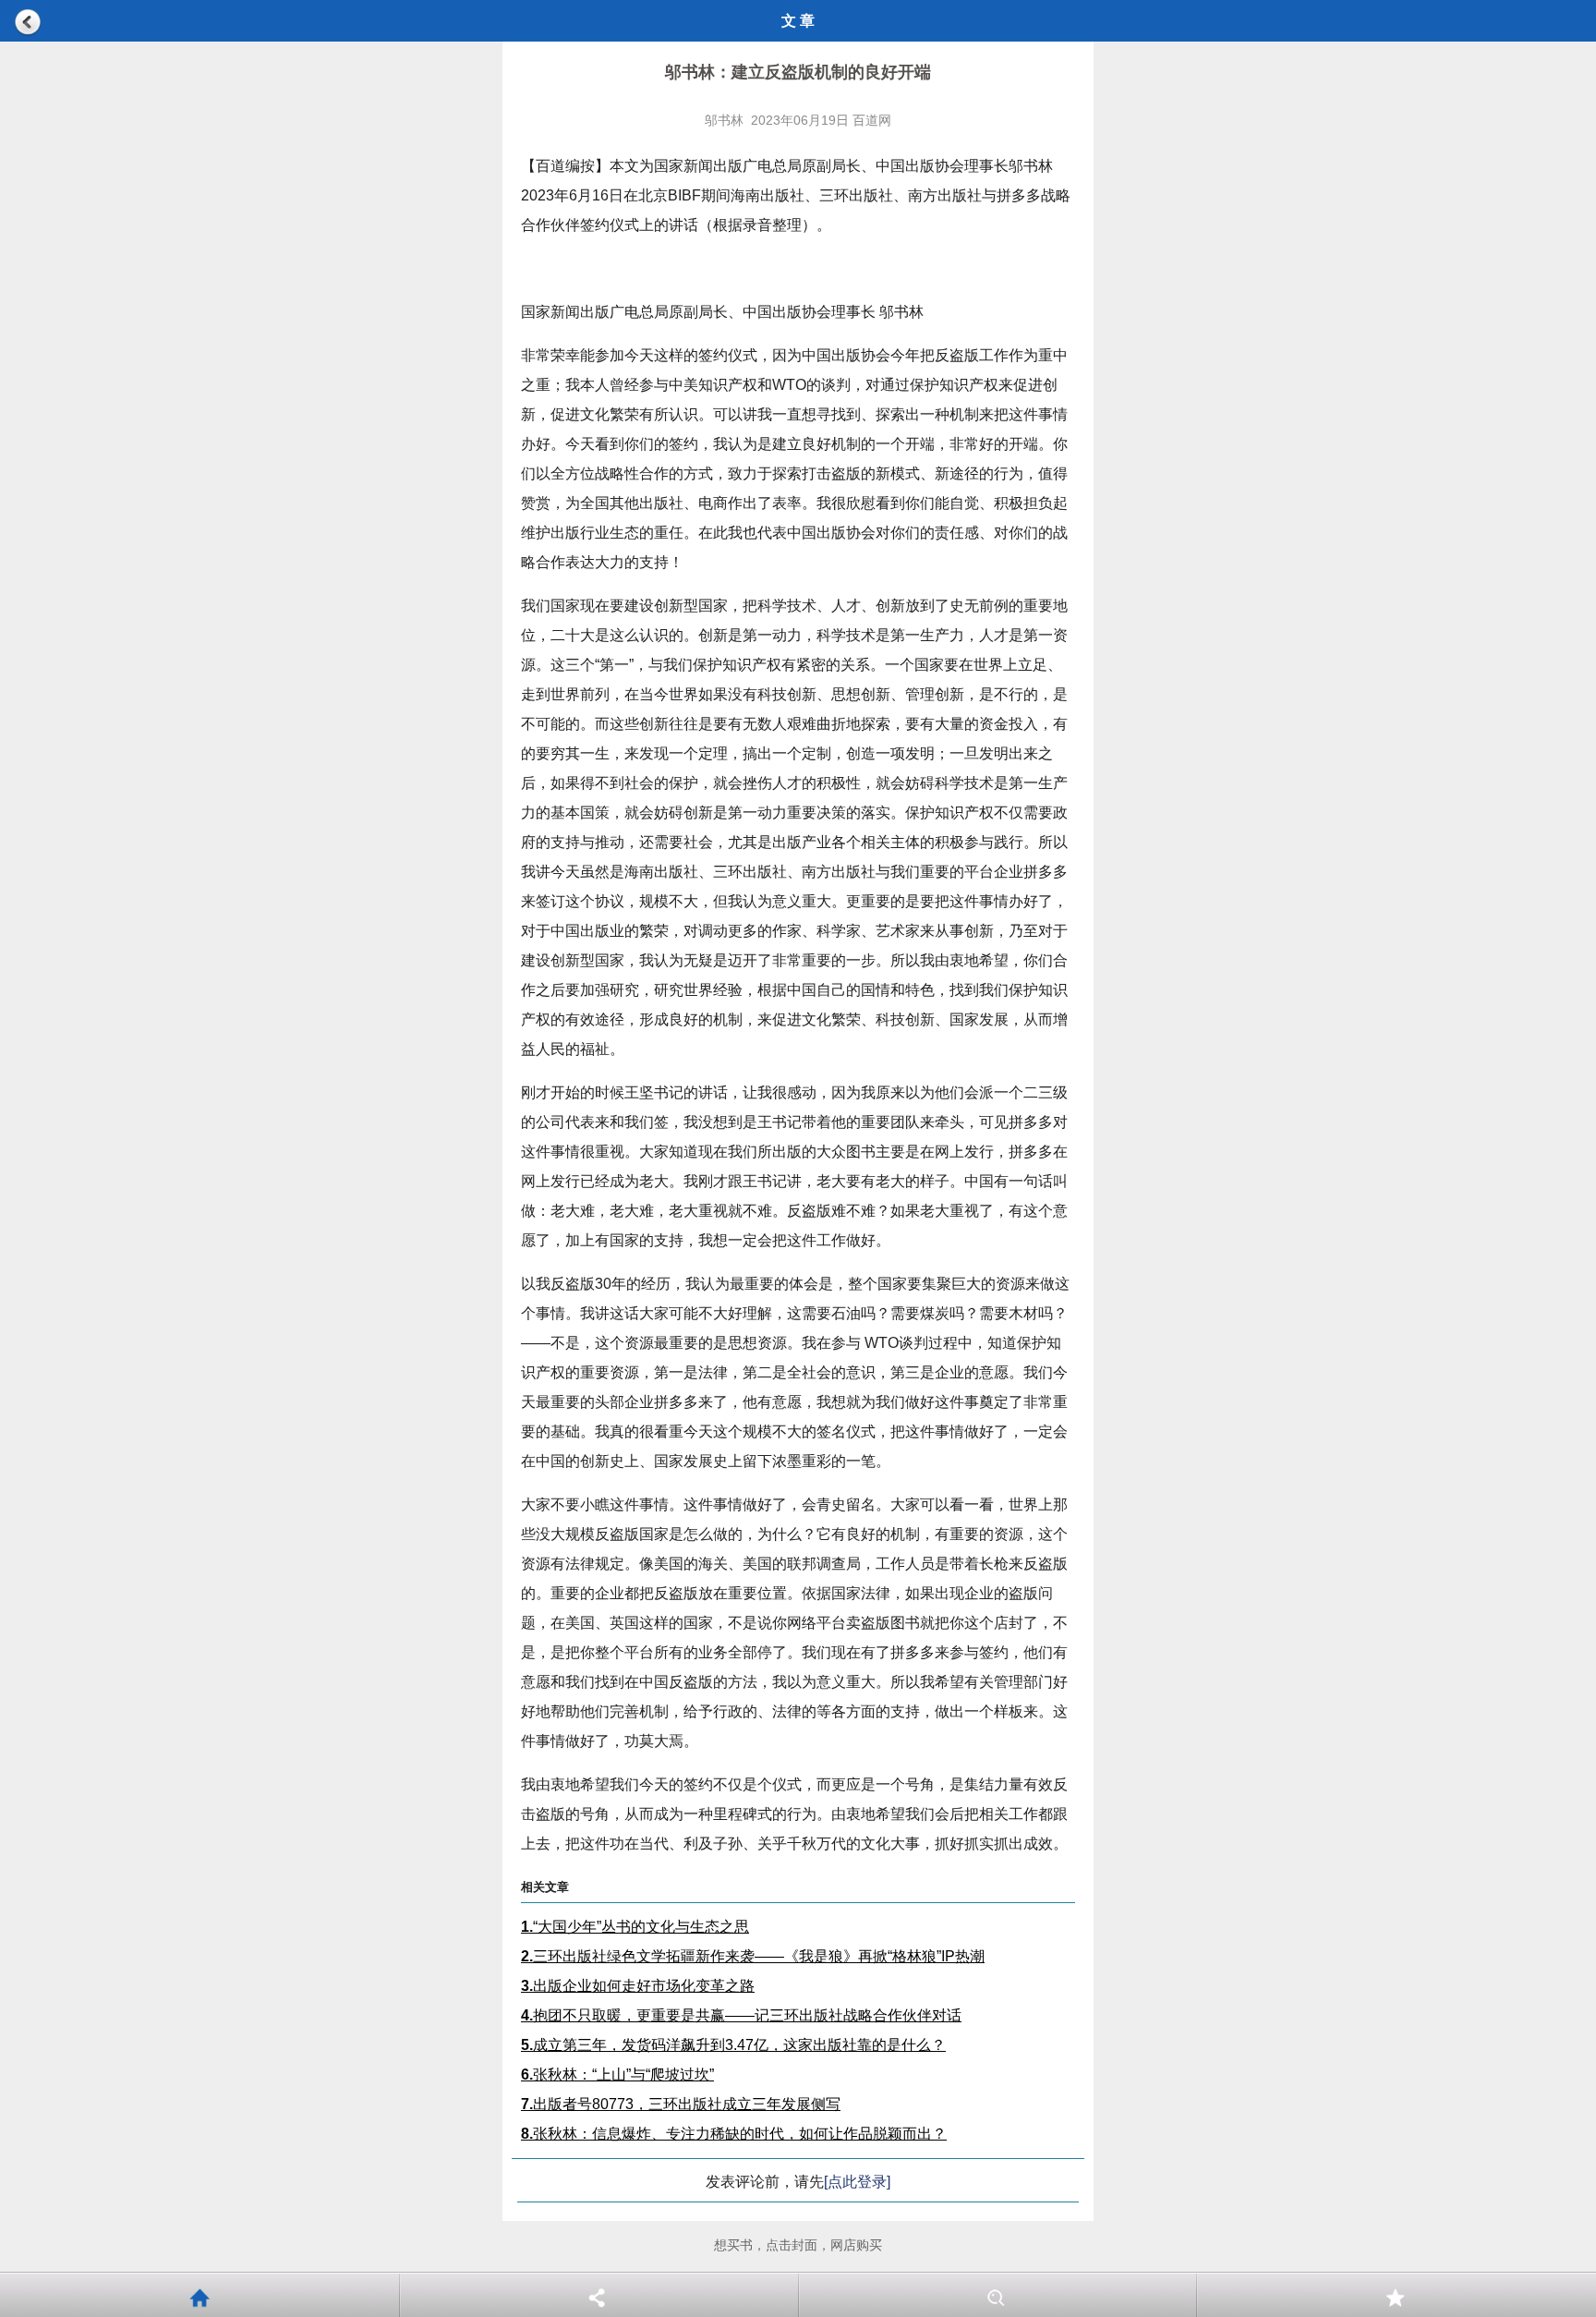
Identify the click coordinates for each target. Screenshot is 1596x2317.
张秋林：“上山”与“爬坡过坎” (617, 2074)
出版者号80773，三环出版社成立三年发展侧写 (681, 2104)
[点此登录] (857, 2182)
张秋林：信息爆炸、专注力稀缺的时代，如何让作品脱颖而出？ (734, 2134)
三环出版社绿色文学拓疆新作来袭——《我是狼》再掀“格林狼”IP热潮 (753, 1956)
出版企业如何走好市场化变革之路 (638, 1986)
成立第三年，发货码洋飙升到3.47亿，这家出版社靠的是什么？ (733, 2045)
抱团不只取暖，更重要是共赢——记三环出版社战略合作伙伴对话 (741, 2015)
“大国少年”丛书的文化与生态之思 (635, 1927)
